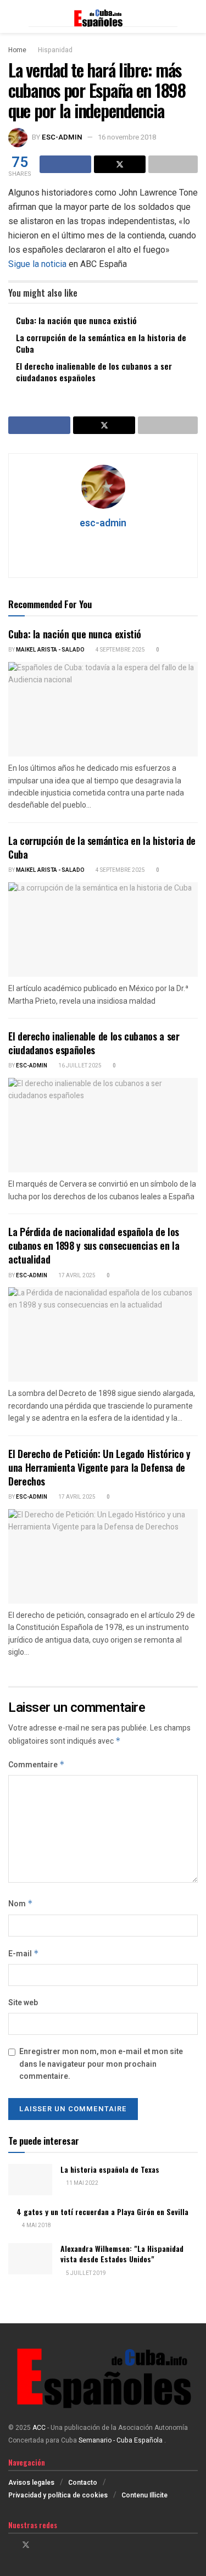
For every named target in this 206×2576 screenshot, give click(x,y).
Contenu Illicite (144, 2495)
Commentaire (37, 1765)
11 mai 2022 (82, 2183)
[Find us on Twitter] (26, 2545)
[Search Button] (193, 16)
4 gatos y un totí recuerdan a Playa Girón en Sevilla (102, 2211)
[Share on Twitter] (120, 164)
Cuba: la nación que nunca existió (76, 320)
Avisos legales (31, 2483)
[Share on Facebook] (65, 164)
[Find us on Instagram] (40, 2545)
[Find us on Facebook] (11, 2545)
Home (17, 50)
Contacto (83, 2483)
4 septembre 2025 (120, 650)
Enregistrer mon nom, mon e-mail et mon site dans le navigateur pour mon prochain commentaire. (101, 2064)
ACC (39, 2428)
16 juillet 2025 (79, 1066)
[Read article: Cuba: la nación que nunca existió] (103, 710)
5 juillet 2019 (85, 2273)
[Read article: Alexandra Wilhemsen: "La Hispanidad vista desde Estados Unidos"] (30, 2259)
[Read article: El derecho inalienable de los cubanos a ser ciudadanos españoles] (103, 1125)
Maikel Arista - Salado (50, 650)
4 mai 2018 (36, 2226)
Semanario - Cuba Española (121, 2440)
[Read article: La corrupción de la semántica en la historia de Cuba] (103, 930)
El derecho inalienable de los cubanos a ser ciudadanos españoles (94, 372)
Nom (21, 1904)
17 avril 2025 (76, 1276)
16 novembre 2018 (127, 137)
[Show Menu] (13, 16)
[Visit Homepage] (103, 17)
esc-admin (62, 137)
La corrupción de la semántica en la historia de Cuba (101, 343)
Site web (23, 2003)
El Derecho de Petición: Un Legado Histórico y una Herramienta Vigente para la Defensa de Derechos (99, 1467)
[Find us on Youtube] (54, 2545)
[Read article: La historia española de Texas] (30, 2180)
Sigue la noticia (37, 264)
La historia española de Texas (110, 2169)
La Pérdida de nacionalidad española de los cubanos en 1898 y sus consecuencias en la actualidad (94, 1245)
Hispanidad (55, 50)
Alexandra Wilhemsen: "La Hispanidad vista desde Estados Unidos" (122, 2254)
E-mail (24, 1954)
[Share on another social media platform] (173, 164)
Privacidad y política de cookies (58, 2495)
